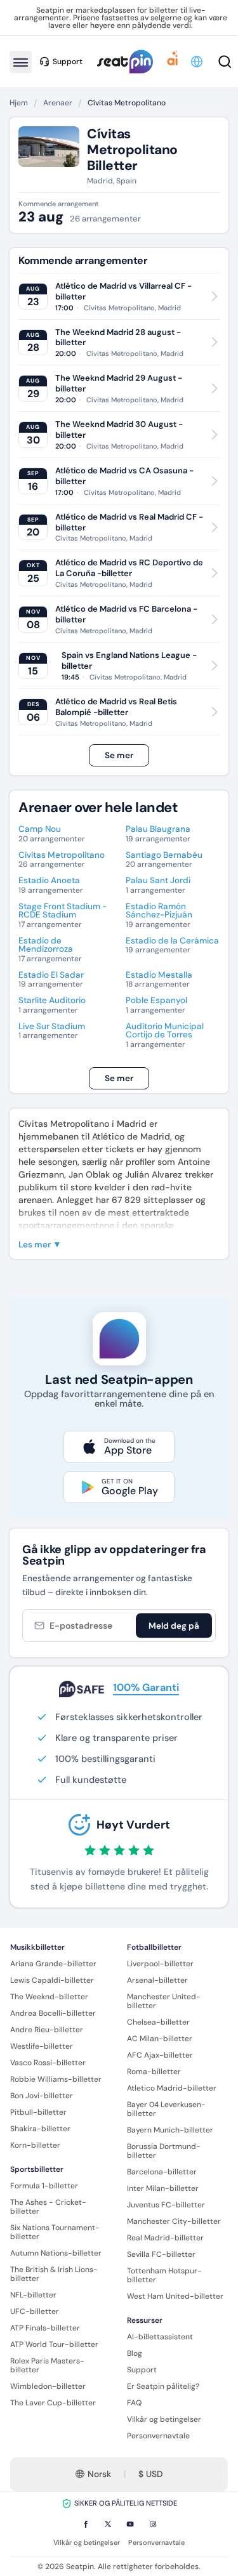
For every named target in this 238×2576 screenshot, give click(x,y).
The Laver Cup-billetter (53, 2403)
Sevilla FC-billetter (161, 2254)
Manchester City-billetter (174, 2221)
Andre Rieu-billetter (47, 2030)
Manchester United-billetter (164, 2001)
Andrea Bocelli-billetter (53, 2013)
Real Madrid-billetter (165, 2238)
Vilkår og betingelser (164, 2419)
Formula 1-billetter (44, 2186)
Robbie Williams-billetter (56, 2079)
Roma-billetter (154, 2072)
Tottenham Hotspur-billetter (164, 2275)
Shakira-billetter (40, 2129)
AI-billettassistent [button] (160, 2337)
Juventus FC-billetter (166, 2205)
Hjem (19, 103)
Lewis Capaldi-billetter (52, 1980)
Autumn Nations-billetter (56, 2253)
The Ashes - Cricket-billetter (48, 2207)
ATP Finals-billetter (45, 2328)
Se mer (119, 755)
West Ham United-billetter (175, 2296)
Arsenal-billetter (157, 1980)
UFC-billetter (35, 2311)
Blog (135, 2353)
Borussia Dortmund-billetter (164, 2151)
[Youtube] (130, 2524)
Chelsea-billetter (158, 2022)
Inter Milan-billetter (163, 2188)
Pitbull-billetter (38, 2112)
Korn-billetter (35, 2145)
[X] (108, 2524)
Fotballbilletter (154, 1947)
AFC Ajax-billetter (160, 2055)
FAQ (134, 2403)
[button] (198, 62)
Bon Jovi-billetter (42, 2096)
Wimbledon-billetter (48, 2386)
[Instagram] (153, 2524)
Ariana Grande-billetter (53, 1964)
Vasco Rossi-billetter (48, 2063)
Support (142, 2370)
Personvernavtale (158, 2436)
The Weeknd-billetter (49, 1997)
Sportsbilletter (37, 2169)
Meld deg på (174, 1626)
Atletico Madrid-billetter (172, 2088)
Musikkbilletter (37, 1947)
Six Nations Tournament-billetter (55, 2232)
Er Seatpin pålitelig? (163, 2386)
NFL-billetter (33, 2295)
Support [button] (68, 62)
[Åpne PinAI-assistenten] (173, 62)
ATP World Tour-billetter (54, 2344)
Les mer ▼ (40, 1245)
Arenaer (58, 103)
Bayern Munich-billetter (170, 2130)
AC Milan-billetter (160, 2039)
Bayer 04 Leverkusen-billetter (166, 2109)
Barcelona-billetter (162, 2172)
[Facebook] (86, 2524)
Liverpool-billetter (160, 1964)
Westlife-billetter (42, 2046)
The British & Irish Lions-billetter (54, 2274)
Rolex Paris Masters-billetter (47, 2365)
